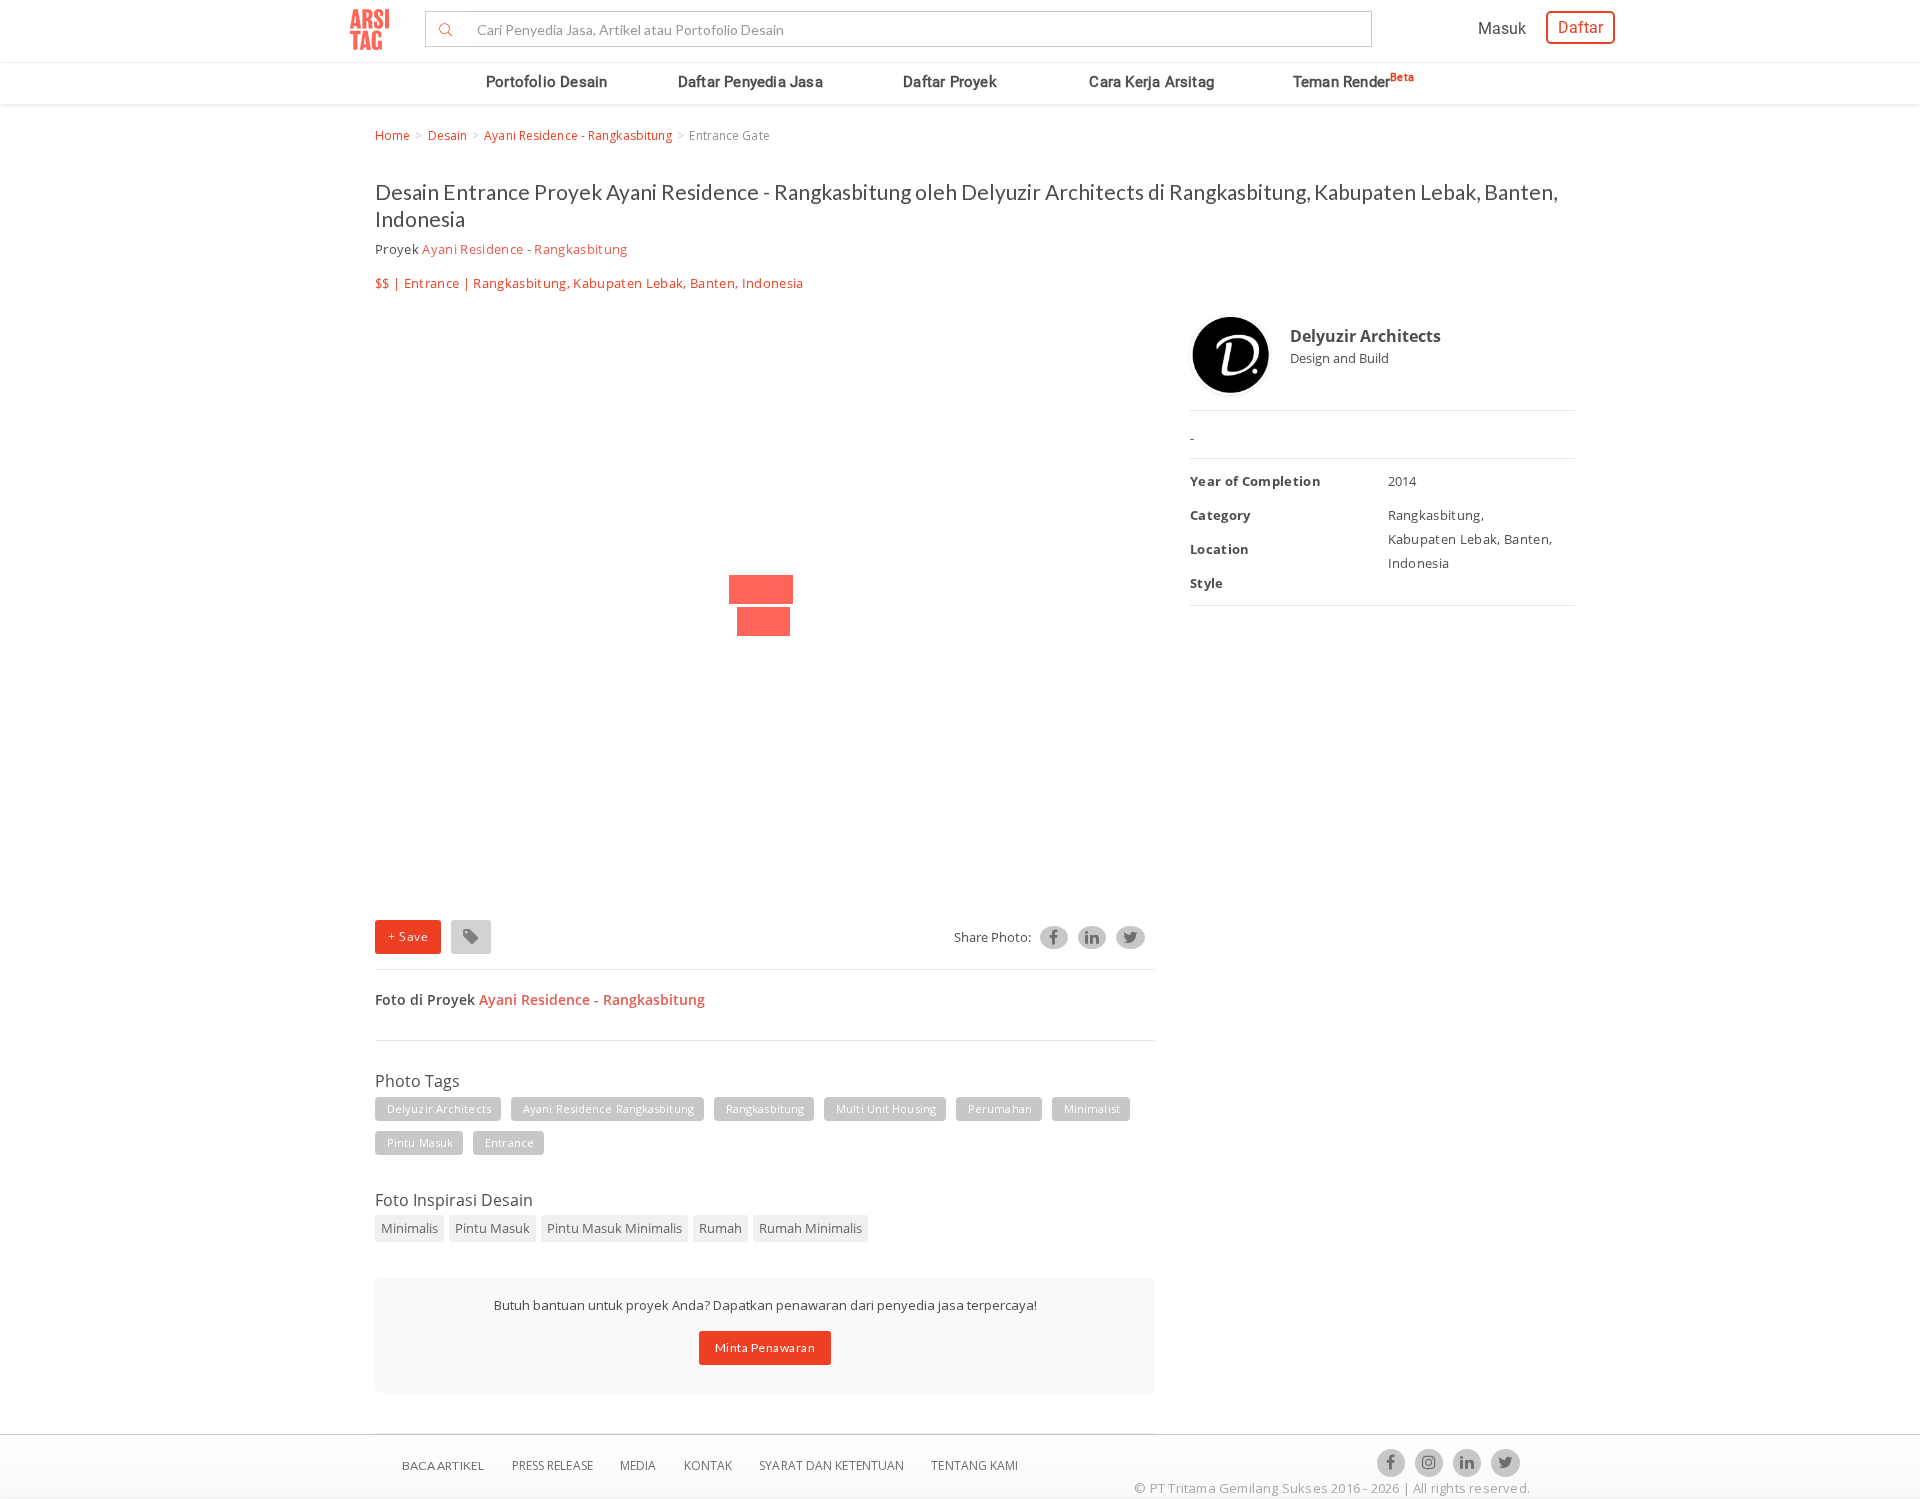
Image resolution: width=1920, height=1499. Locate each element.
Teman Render (1353, 82)
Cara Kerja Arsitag (1151, 82)
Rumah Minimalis (810, 1228)
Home (392, 135)
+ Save (408, 936)
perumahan (1000, 1108)
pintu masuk (420, 1142)
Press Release (552, 1465)
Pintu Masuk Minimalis (614, 1228)
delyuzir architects (439, 1108)
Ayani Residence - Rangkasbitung (578, 135)
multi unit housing (886, 1108)
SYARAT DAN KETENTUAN (833, 1465)
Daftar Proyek (950, 82)
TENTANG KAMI (974, 1465)
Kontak (710, 1465)
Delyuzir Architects (1365, 336)
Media (640, 1465)
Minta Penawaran (765, 1347)
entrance (509, 1142)
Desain (448, 135)
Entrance (432, 283)
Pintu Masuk (492, 1228)
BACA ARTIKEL (443, 1465)
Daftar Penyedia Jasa (750, 82)
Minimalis (409, 1228)
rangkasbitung (765, 1108)
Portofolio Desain (546, 82)
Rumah (720, 1228)
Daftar (1580, 27)
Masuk (1502, 28)
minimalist (1092, 1108)
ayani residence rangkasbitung (608, 1108)
